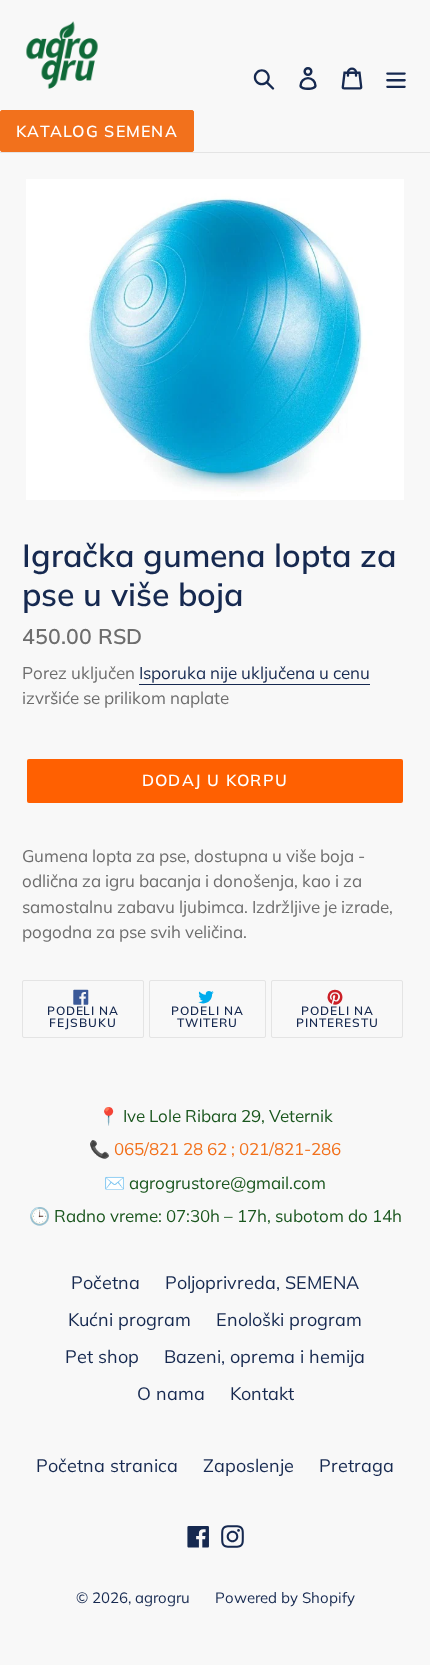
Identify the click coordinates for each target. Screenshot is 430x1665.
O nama (171, 1393)
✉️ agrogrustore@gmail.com (215, 1182)
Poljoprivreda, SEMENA (262, 1282)
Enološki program (289, 1319)
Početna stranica (107, 1465)
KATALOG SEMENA (97, 131)
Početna (105, 1282)
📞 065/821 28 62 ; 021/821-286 (215, 1148)
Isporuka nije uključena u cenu (254, 672)
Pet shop (102, 1356)
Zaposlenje (248, 1465)
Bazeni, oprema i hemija (264, 1356)
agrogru (162, 1597)
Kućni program (129, 1319)
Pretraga (356, 1465)
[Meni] (396, 76)
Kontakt (262, 1393)
